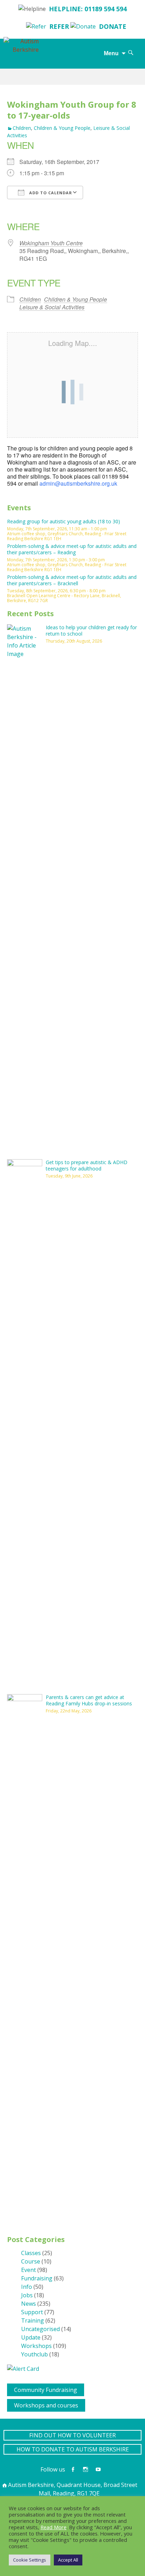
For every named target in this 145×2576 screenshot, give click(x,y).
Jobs (27, 2295)
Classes (31, 2253)
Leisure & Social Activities (52, 307)
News (29, 2304)
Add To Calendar (50, 193)
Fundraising (37, 2278)
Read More (53, 2527)
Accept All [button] (68, 2560)
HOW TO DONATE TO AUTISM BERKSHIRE (73, 2449)
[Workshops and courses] (10, 2403)
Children (22, 128)
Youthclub (34, 2354)
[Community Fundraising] (10, 2388)
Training (33, 2321)
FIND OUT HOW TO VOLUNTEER (72, 2435)
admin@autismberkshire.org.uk (78, 483)
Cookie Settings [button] (30, 2560)
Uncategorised (40, 2329)
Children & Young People (62, 128)
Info (27, 2287)
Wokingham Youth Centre (51, 243)
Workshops (36, 2346)
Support (32, 2312)
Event (29, 2270)
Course (31, 2261)
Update (31, 2337)
